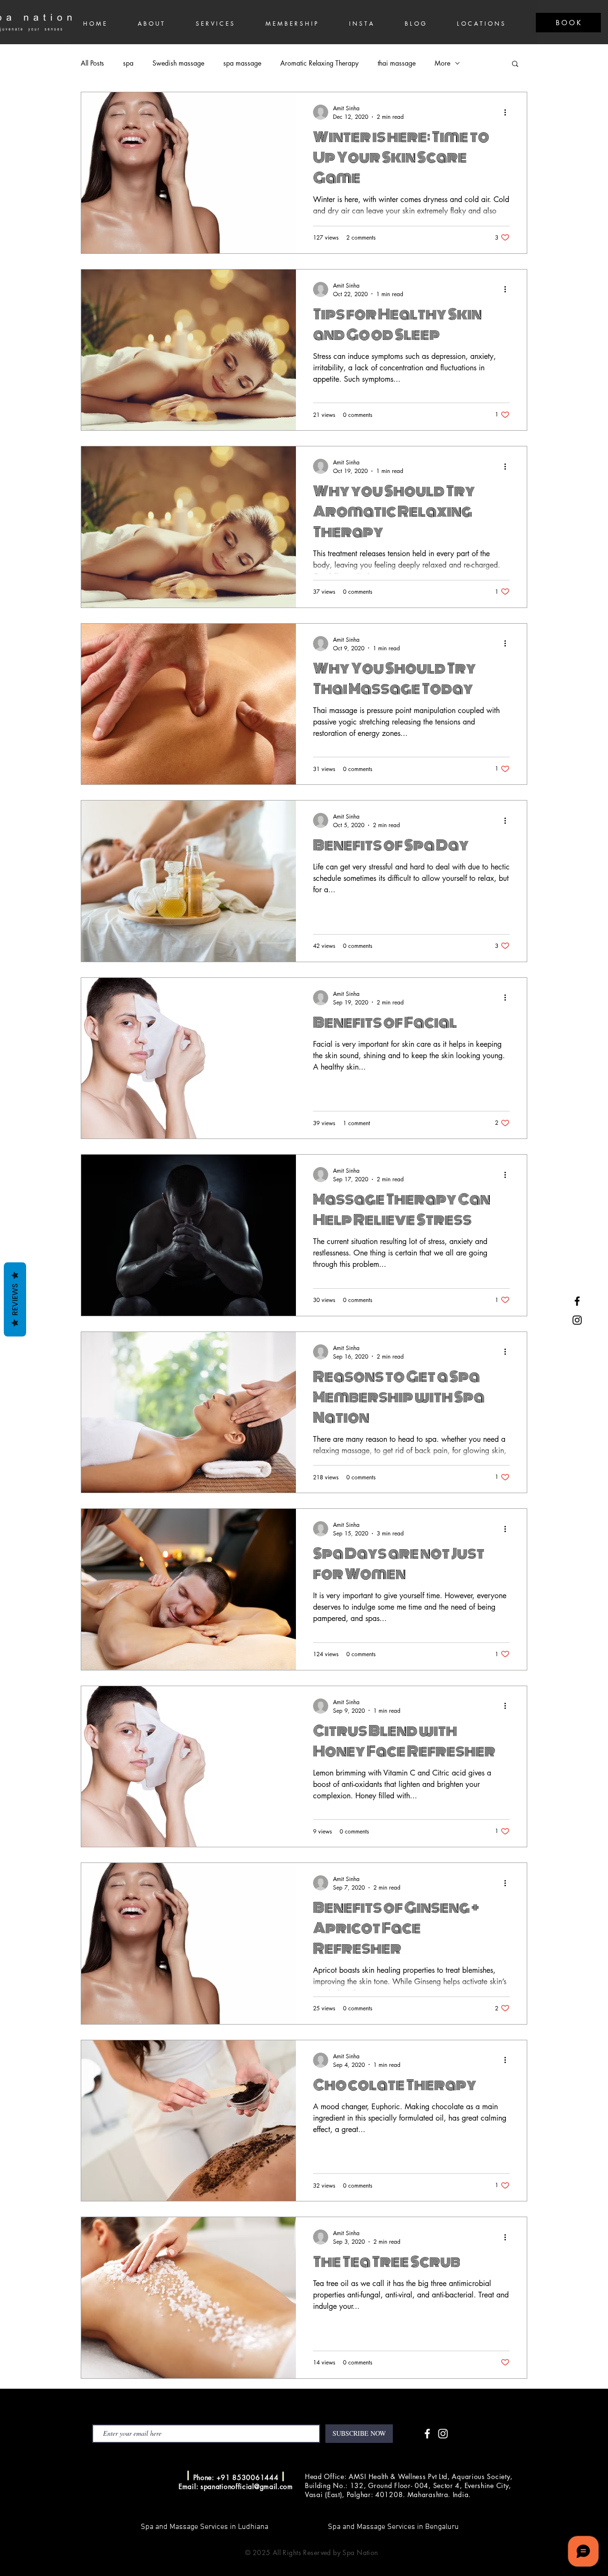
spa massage (242, 63)
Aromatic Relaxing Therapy (319, 63)
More (442, 63)
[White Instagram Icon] (443, 2434)
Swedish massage (178, 63)
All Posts (92, 63)
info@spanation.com (145, 2476)
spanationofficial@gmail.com (247, 2486)
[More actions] (508, 112)
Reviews (15, 1299)
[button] (515, 64)
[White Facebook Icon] (427, 2434)
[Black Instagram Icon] (577, 1320)
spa (128, 63)
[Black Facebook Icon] (577, 1301)
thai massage (397, 63)
